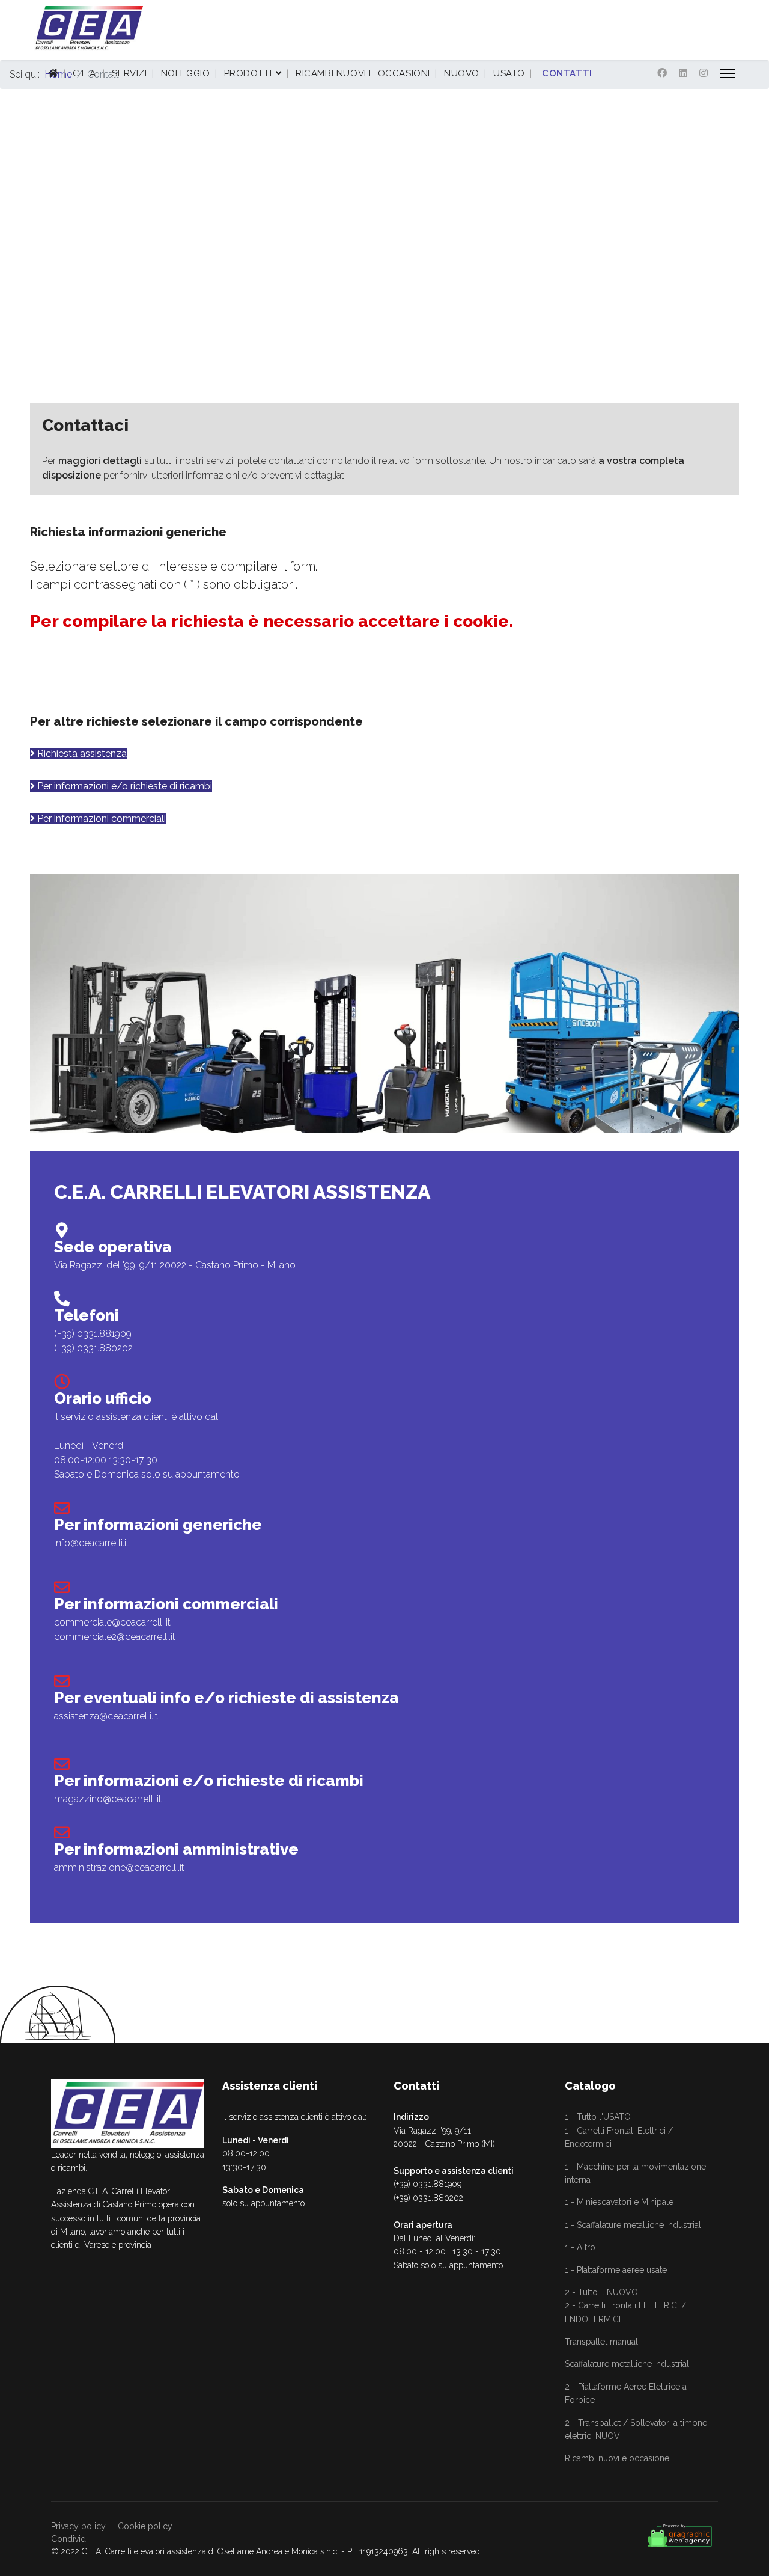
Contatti (567, 73)
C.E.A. (86, 73)
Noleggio (186, 73)
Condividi (69, 2539)
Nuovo (462, 73)
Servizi (129, 73)
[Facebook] (662, 73)
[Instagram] (704, 73)
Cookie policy (145, 2526)
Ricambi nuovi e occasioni (363, 73)
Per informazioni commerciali (100, 818)
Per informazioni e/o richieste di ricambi (123, 786)
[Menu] (727, 73)
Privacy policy (78, 2526)
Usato (509, 73)
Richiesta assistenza (81, 754)
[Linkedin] (683, 73)
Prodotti (248, 73)
